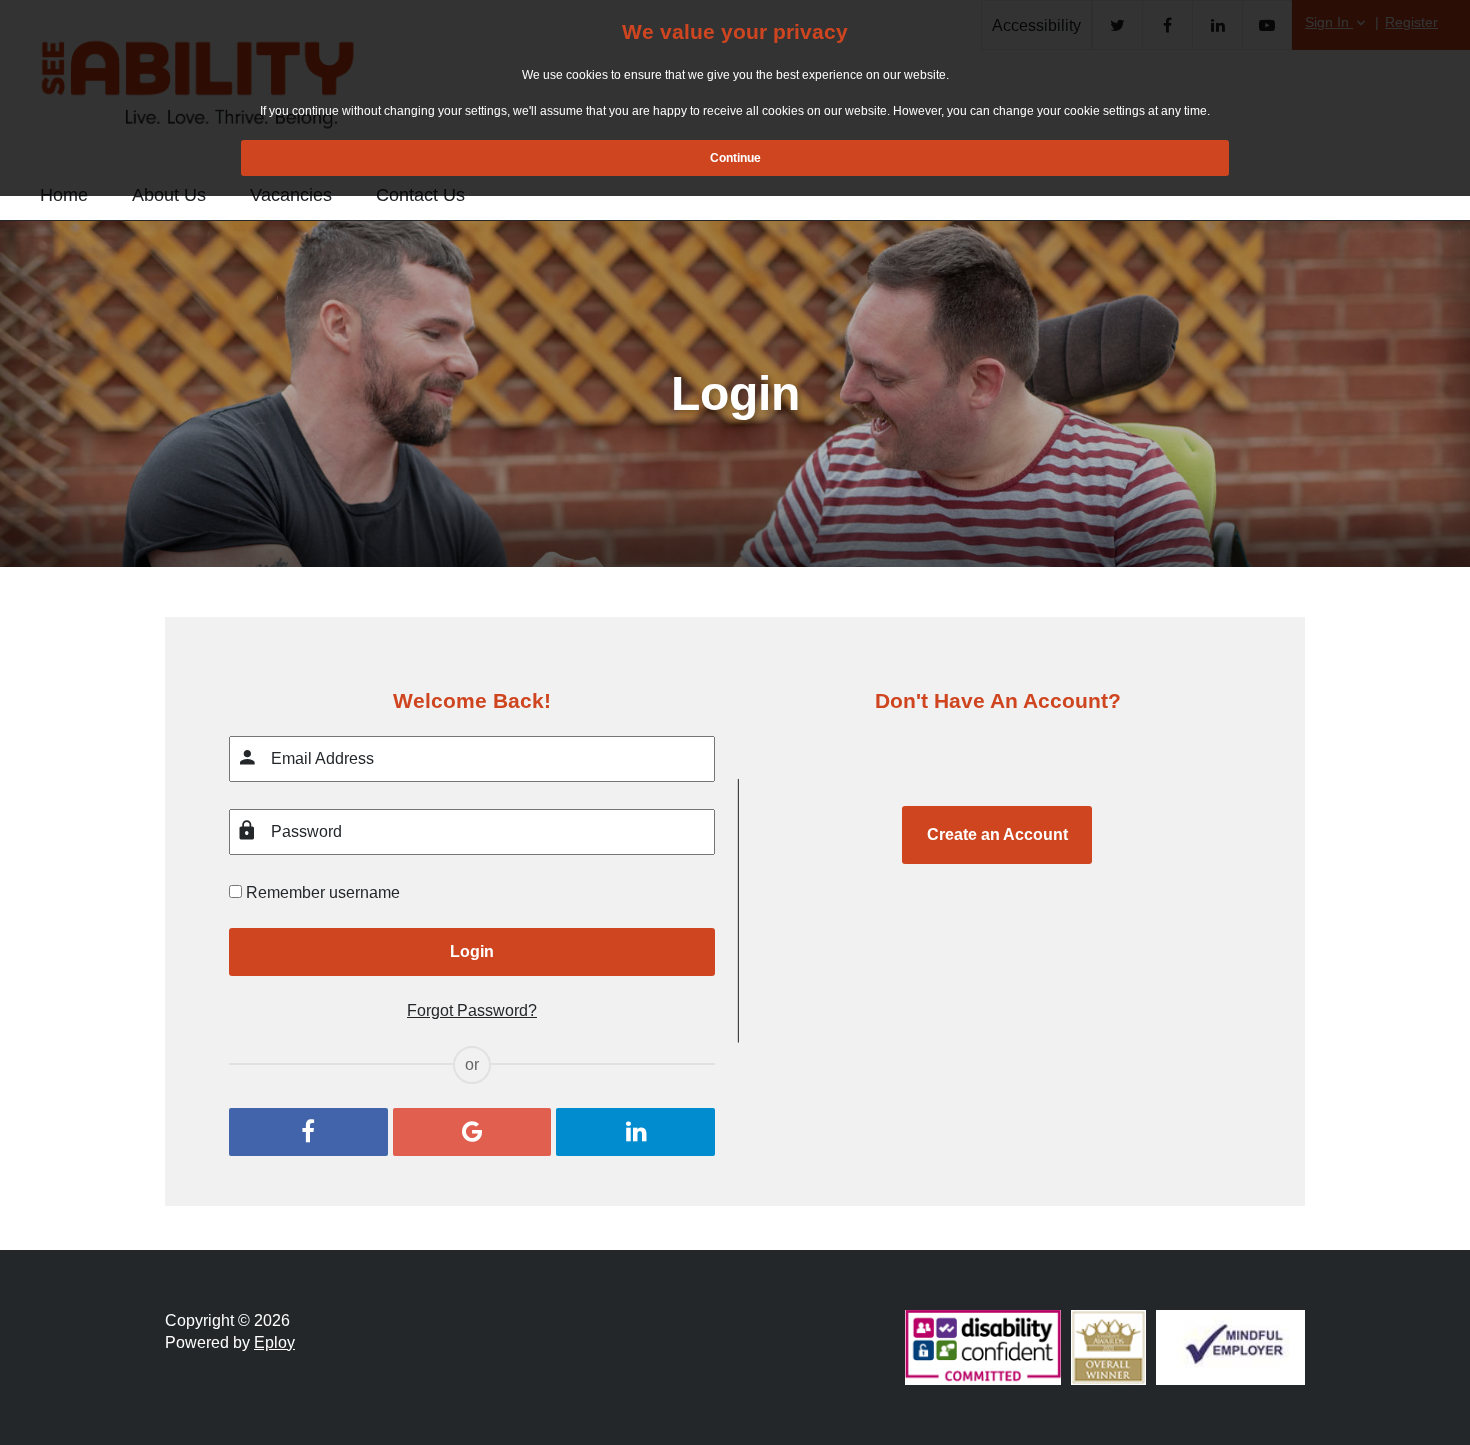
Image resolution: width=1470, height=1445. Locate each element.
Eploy (274, 1342)
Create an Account (997, 834)
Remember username (323, 892)
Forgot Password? (472, 1010)
